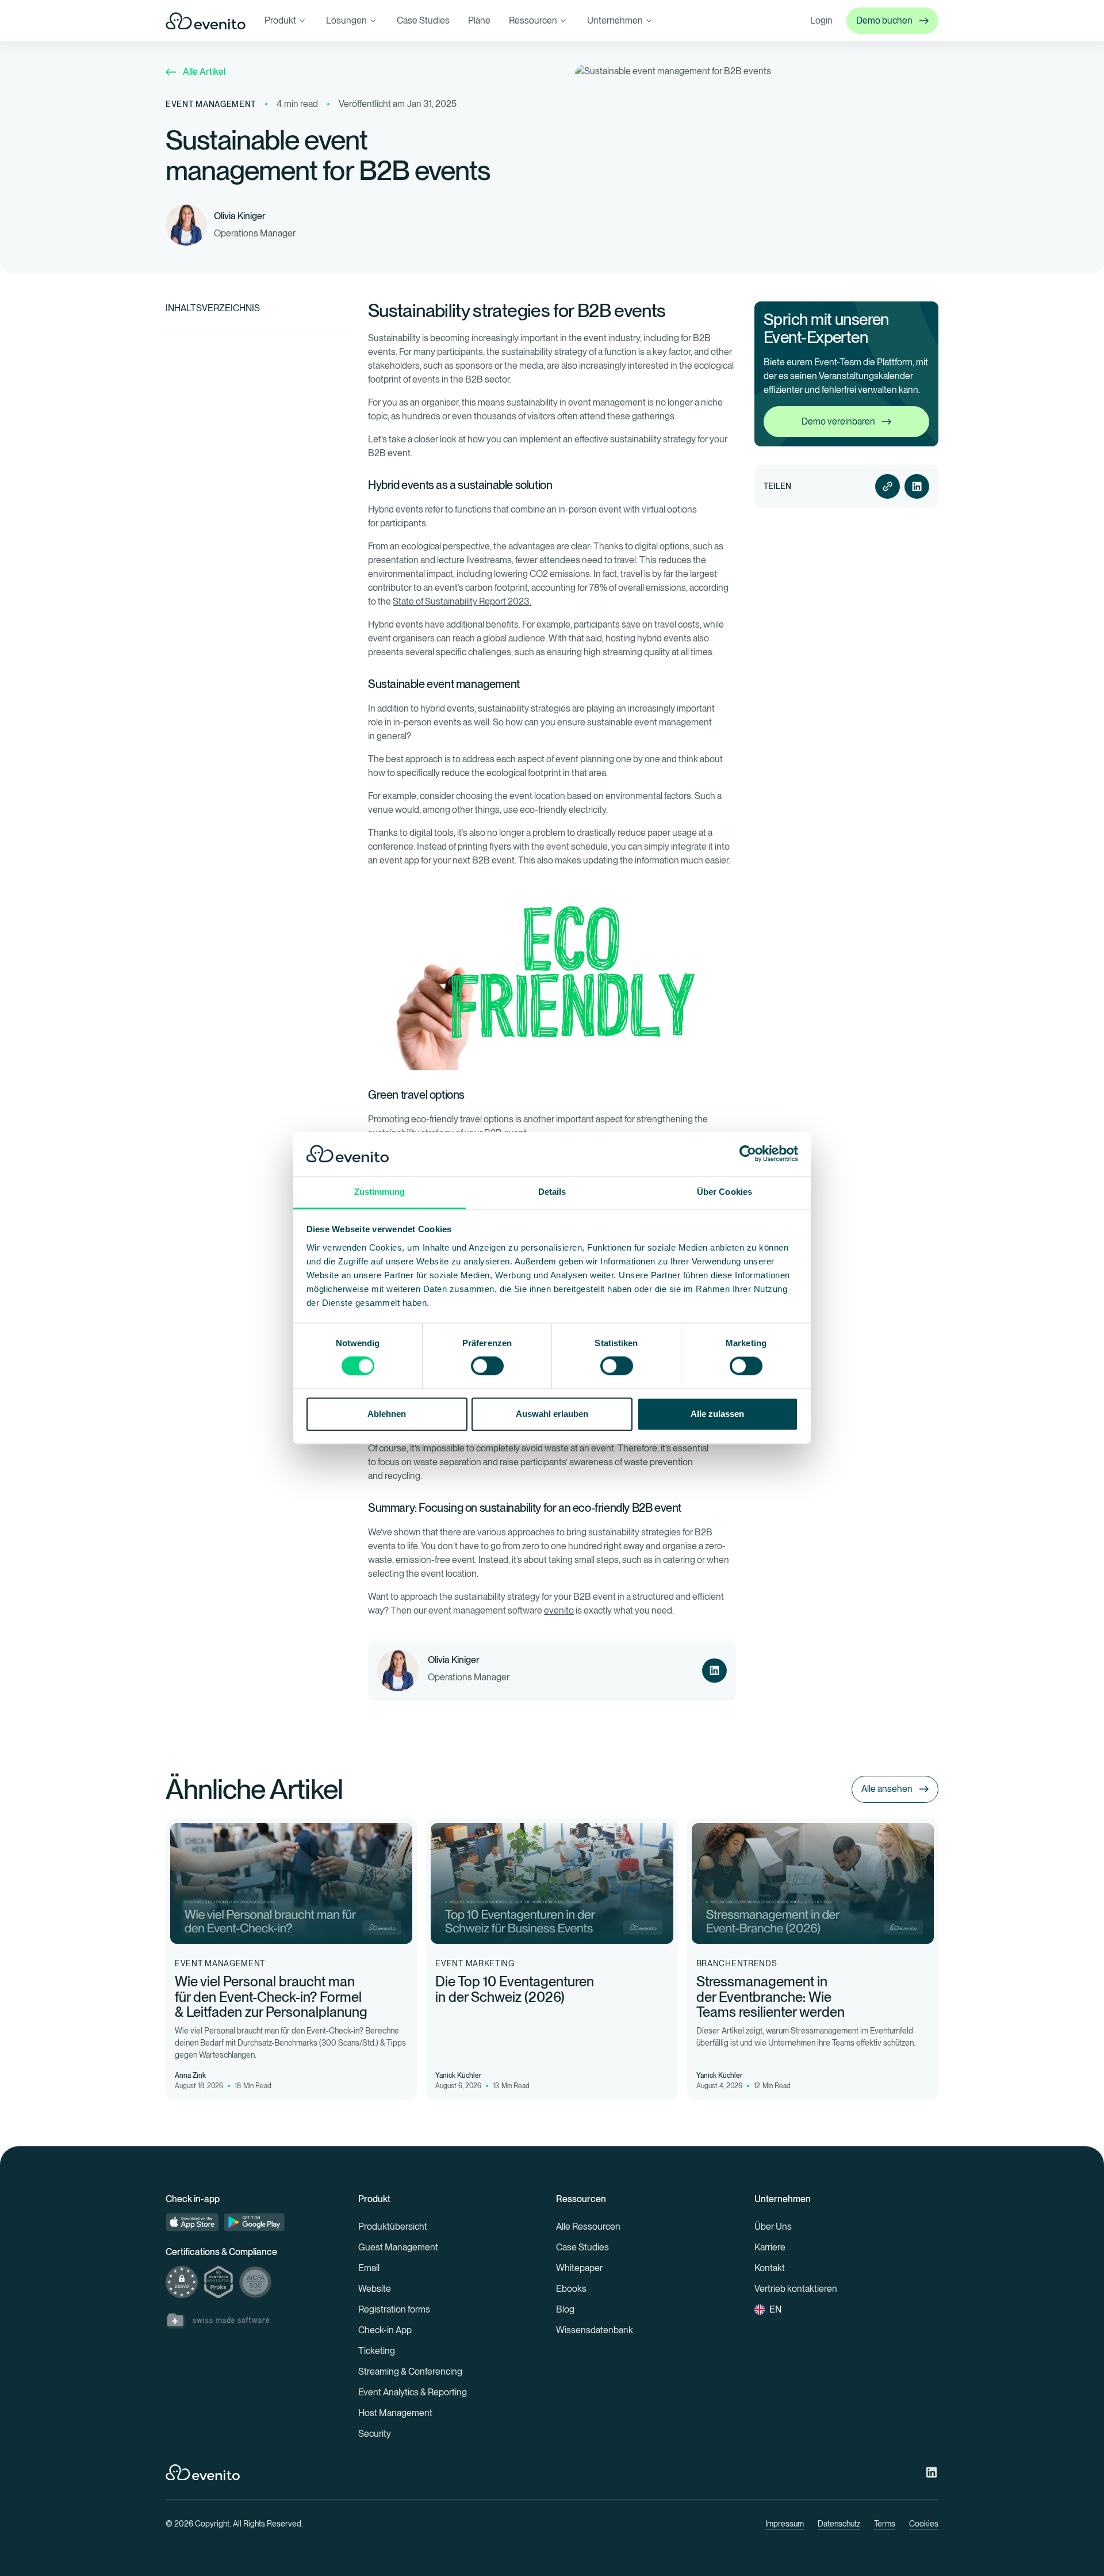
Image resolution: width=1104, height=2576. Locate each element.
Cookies (924, 2524)
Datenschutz (839, 2524)
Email (369, 2268)
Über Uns (773, 2227)
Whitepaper (579, 2268)
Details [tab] (552, 1192)
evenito (559, 1610)
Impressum (785, 2524)
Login (821, 20)
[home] (206, 21)
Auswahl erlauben (552, 1414)
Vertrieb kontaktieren (796, 2289)
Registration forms (394, 2309)
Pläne (479, 20)
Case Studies (423, 20)
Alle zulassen (717, 1414)
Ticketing (377, 2351)
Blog (565, 2309)
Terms (885, 2524)
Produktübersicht (393, 2227)
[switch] (487, 1366)
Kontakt (770, 2268)
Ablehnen (387, 1414)
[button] (286, 21)
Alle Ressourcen (588, 2227)
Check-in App (385, 2330)
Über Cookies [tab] (724, 1192)
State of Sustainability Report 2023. (462, 601)
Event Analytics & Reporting (413, 2392)
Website (375, 2289)
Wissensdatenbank (595, 2330)
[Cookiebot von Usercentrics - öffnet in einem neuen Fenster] (748, 1154)
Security (375, 2434)
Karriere (770, 2247)
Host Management (395, 2413)
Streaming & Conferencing (410, 2371)
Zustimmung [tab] (380, 1192)
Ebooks (571, 2289)
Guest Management (398, 2247)
